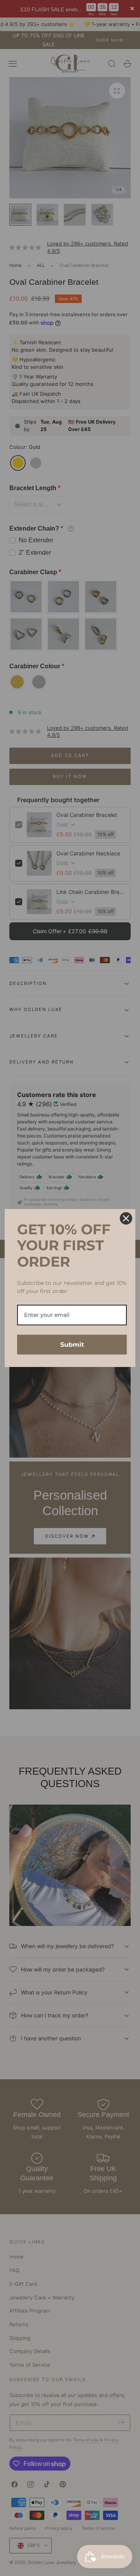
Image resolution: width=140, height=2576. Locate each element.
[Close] (126, 1218)
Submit (72, 1345)
